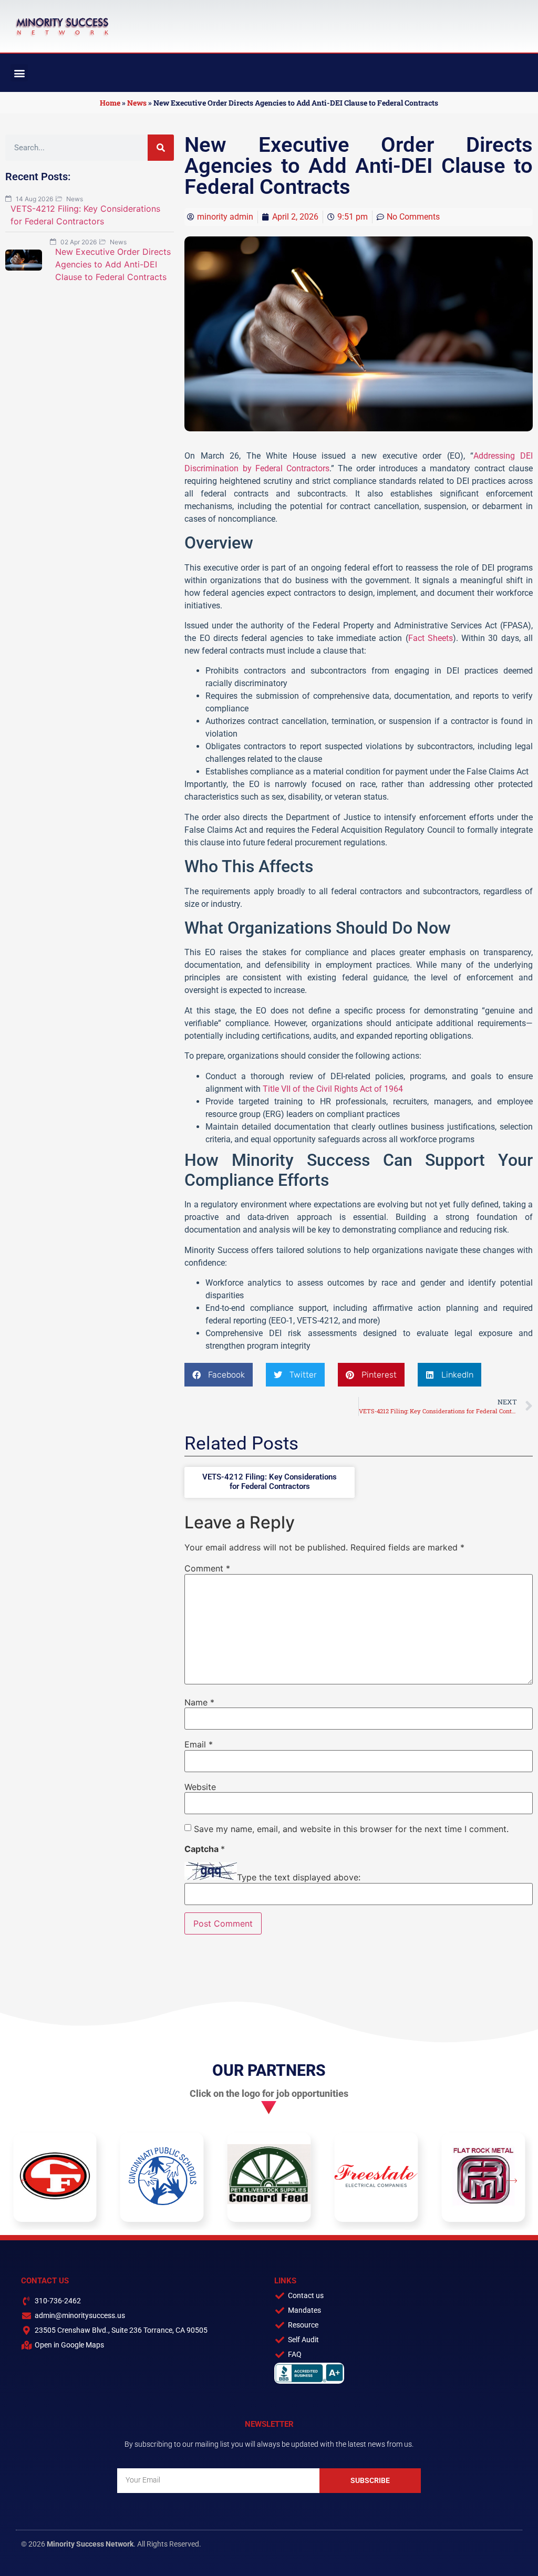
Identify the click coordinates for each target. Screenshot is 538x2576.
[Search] (161, 148)
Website (200, 1787)
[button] (19, 73)
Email (199, 1744)
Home (110, 103)
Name (199, 1702)
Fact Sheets (431, 638)
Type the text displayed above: (299, 1877)
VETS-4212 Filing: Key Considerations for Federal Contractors (270, 1482)
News (137, 103)
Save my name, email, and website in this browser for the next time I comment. (351, 1829)
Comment (207, 1568)
